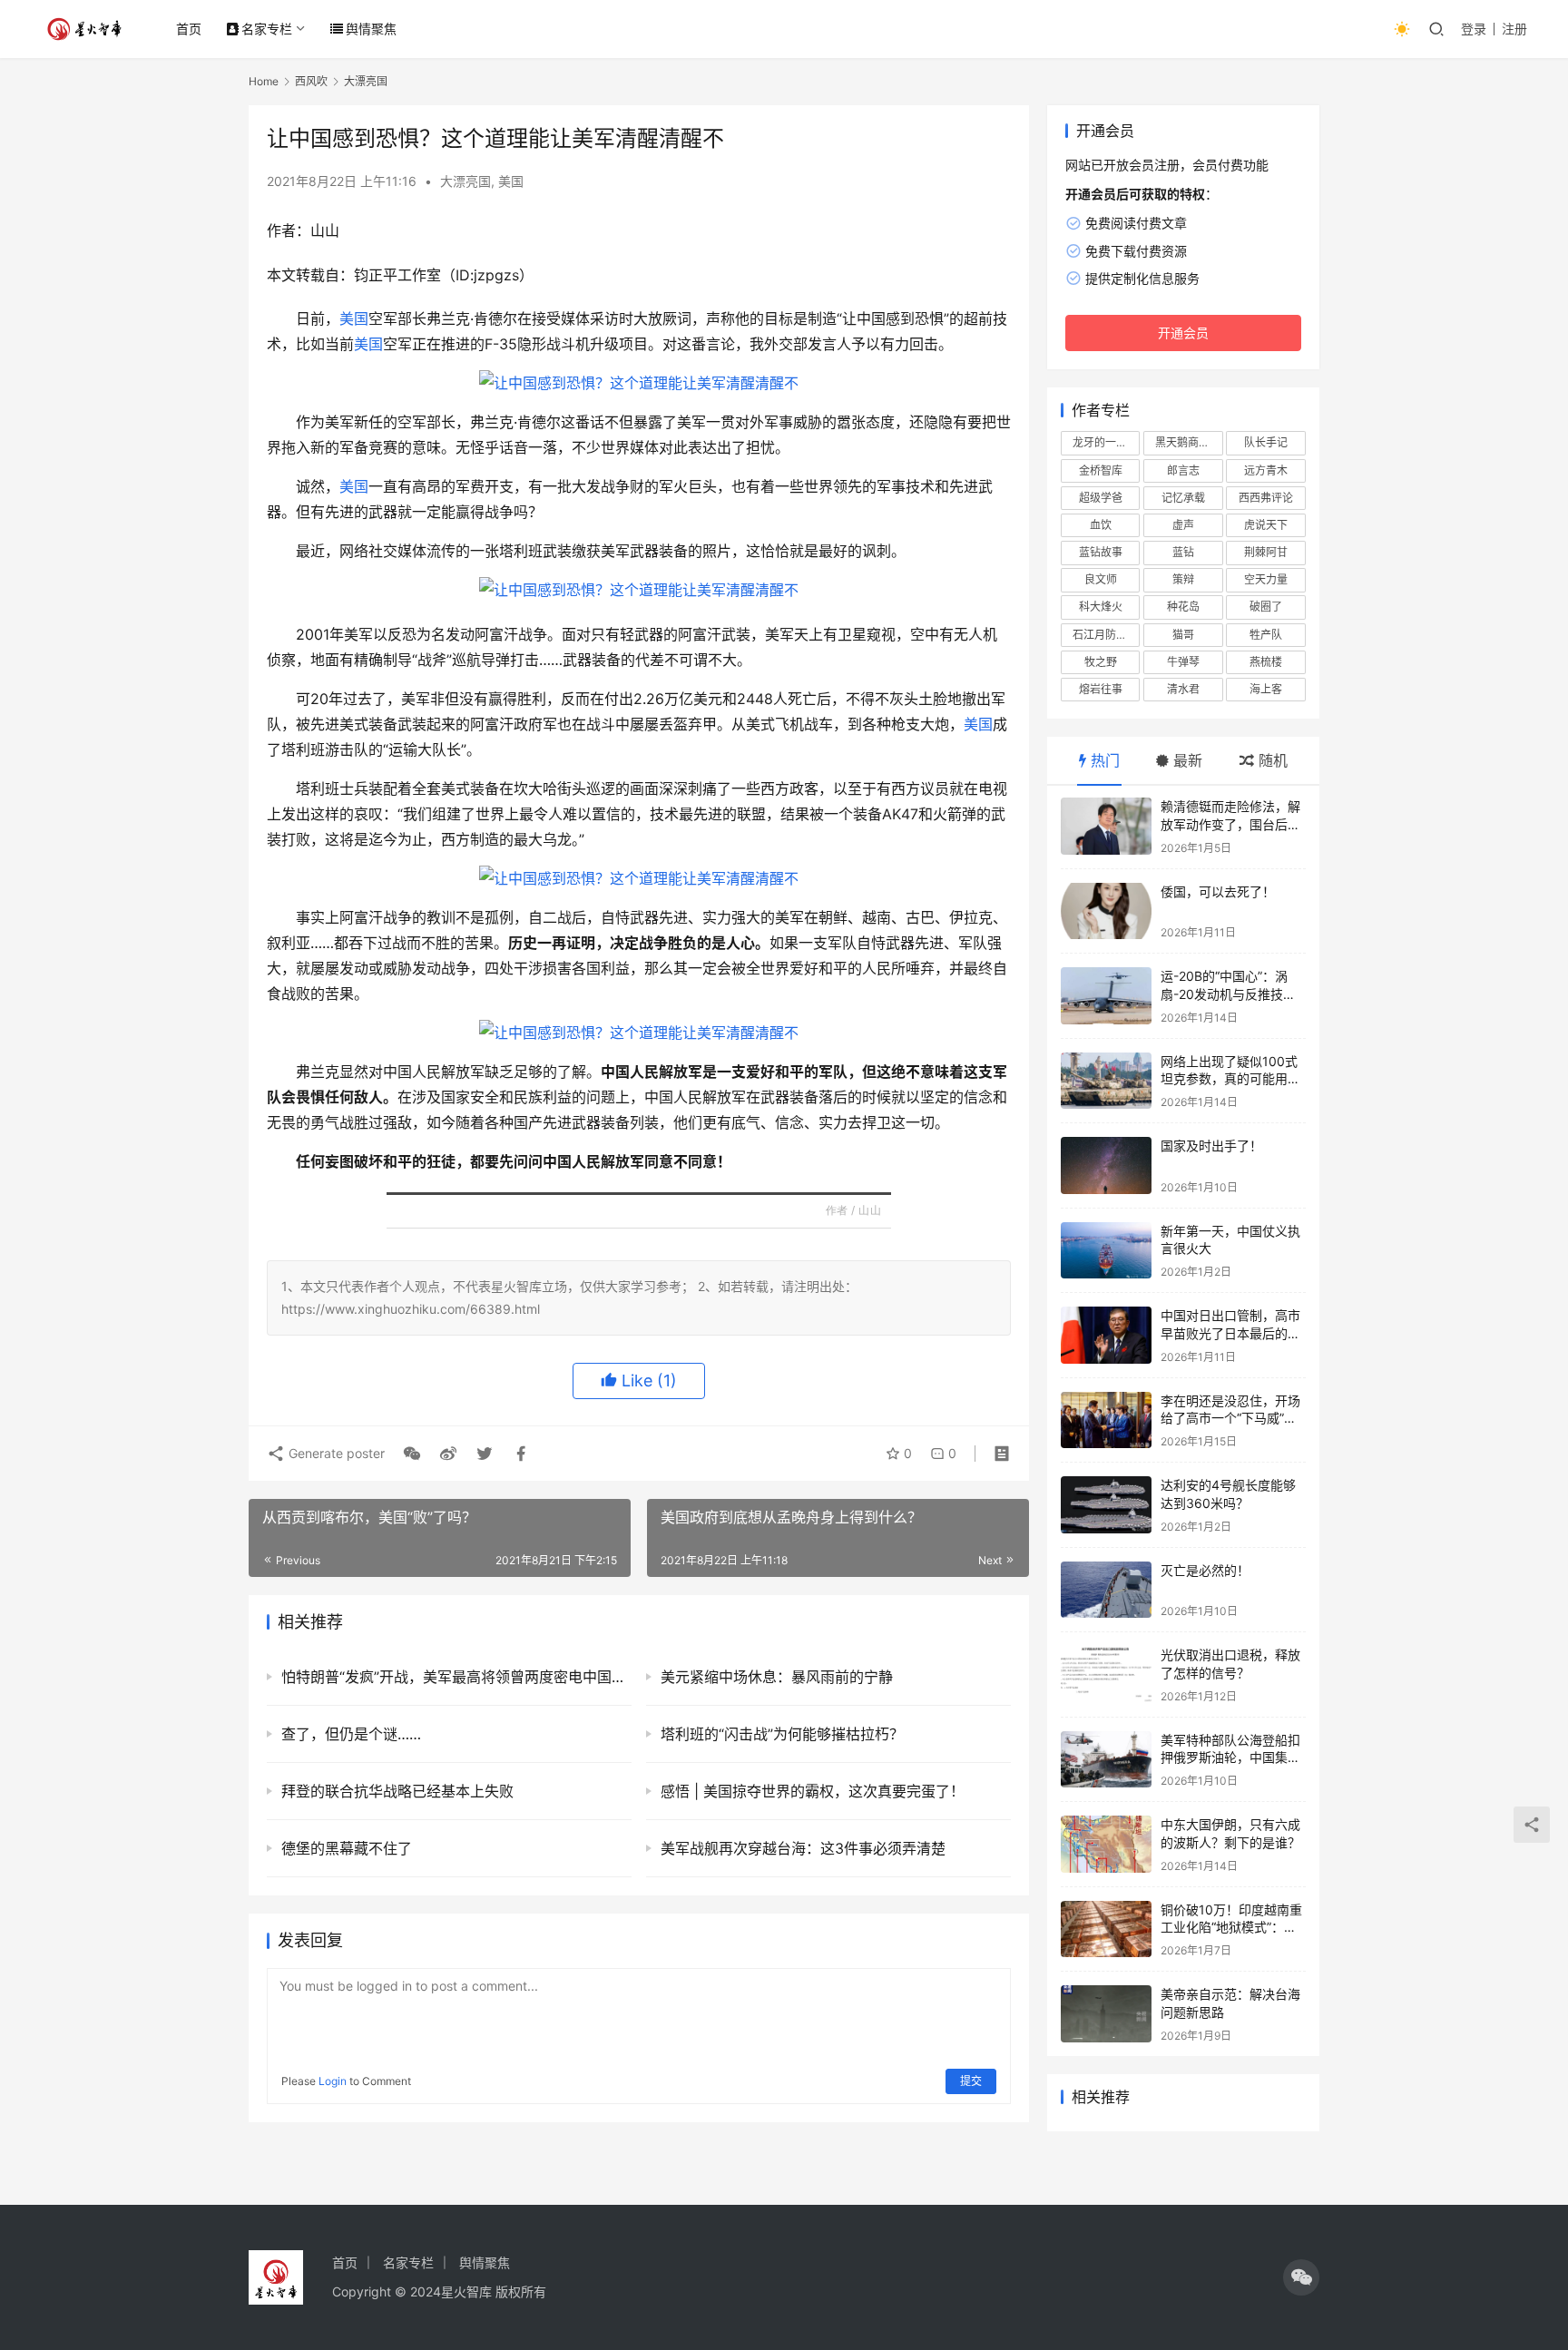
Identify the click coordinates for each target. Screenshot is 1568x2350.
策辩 (1183, 579)
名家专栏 (267, 29)
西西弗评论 (1266, 498)
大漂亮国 (465, 181)
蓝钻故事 (1101, 552)
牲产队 (1266, 635)
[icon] (1301, 2277)
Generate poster (335, 1453)
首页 (189, 29)
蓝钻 (1183, 552)
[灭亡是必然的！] (1106, 1590)
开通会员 (1183, 333)
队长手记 (1266, 442)
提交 (971, 2081)
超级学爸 (1101, 498)
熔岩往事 (1101, 689)
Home (264, 81)
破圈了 (1266, 607)
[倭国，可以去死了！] (1106, 911)
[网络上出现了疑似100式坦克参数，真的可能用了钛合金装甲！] (1106, 1081)
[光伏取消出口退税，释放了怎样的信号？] (1106, 1674)
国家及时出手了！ (1211, 1146)
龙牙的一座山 (1105, 442)
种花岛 (1183, 607)
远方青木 (1266, 470)
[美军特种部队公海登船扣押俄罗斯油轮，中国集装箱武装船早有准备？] (1106, 1760)
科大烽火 (1101, 607)
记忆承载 (1183, 498)
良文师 (1101, 579)
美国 (511, 181)
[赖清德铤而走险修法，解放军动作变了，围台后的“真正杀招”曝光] (1106, 826)
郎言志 (1183, 470)
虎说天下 (1266, 525)
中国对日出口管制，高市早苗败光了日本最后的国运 (1230, 1333)
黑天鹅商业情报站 (1189, 442)
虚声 (1183, 525)
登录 (1474, 29)
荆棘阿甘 (1266, 552)
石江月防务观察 (1106, 635)
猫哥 (1183, 635)
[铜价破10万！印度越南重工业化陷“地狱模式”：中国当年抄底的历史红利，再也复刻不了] (1106, 1929)
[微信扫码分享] (412, 1454)
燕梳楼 (1266, 662)
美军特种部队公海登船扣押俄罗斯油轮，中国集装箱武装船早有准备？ (1230, 1758)
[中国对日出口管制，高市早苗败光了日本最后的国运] (1106, 1335)
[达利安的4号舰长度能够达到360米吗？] (1106, 1505)
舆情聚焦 (371, 29)
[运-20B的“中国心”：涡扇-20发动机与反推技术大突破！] (1106, 996)
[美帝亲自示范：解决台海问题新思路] (1106, 2014)
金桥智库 (1101, 470)
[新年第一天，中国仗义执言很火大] (1106, 1251)
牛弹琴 (1183, 662)
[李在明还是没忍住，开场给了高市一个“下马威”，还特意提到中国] (1106, 1420)
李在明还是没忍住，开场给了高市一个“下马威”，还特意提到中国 (1230, 1418)
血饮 (1101, 525)
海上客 (1266, 689)
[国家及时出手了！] (1106, 1165)
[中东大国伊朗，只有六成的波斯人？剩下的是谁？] (1106, 1844)
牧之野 (1101, 662)
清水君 (1183, 689)
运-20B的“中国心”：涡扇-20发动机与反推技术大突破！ (1228, 994)
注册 (1514, 29)
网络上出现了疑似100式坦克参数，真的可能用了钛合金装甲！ (1230, 1079)
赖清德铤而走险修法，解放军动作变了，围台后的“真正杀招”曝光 (1230, 824)
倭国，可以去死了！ (1218, 891)
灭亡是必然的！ (1205, 1570)
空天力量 (1266, 579)
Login (333, 2081)
